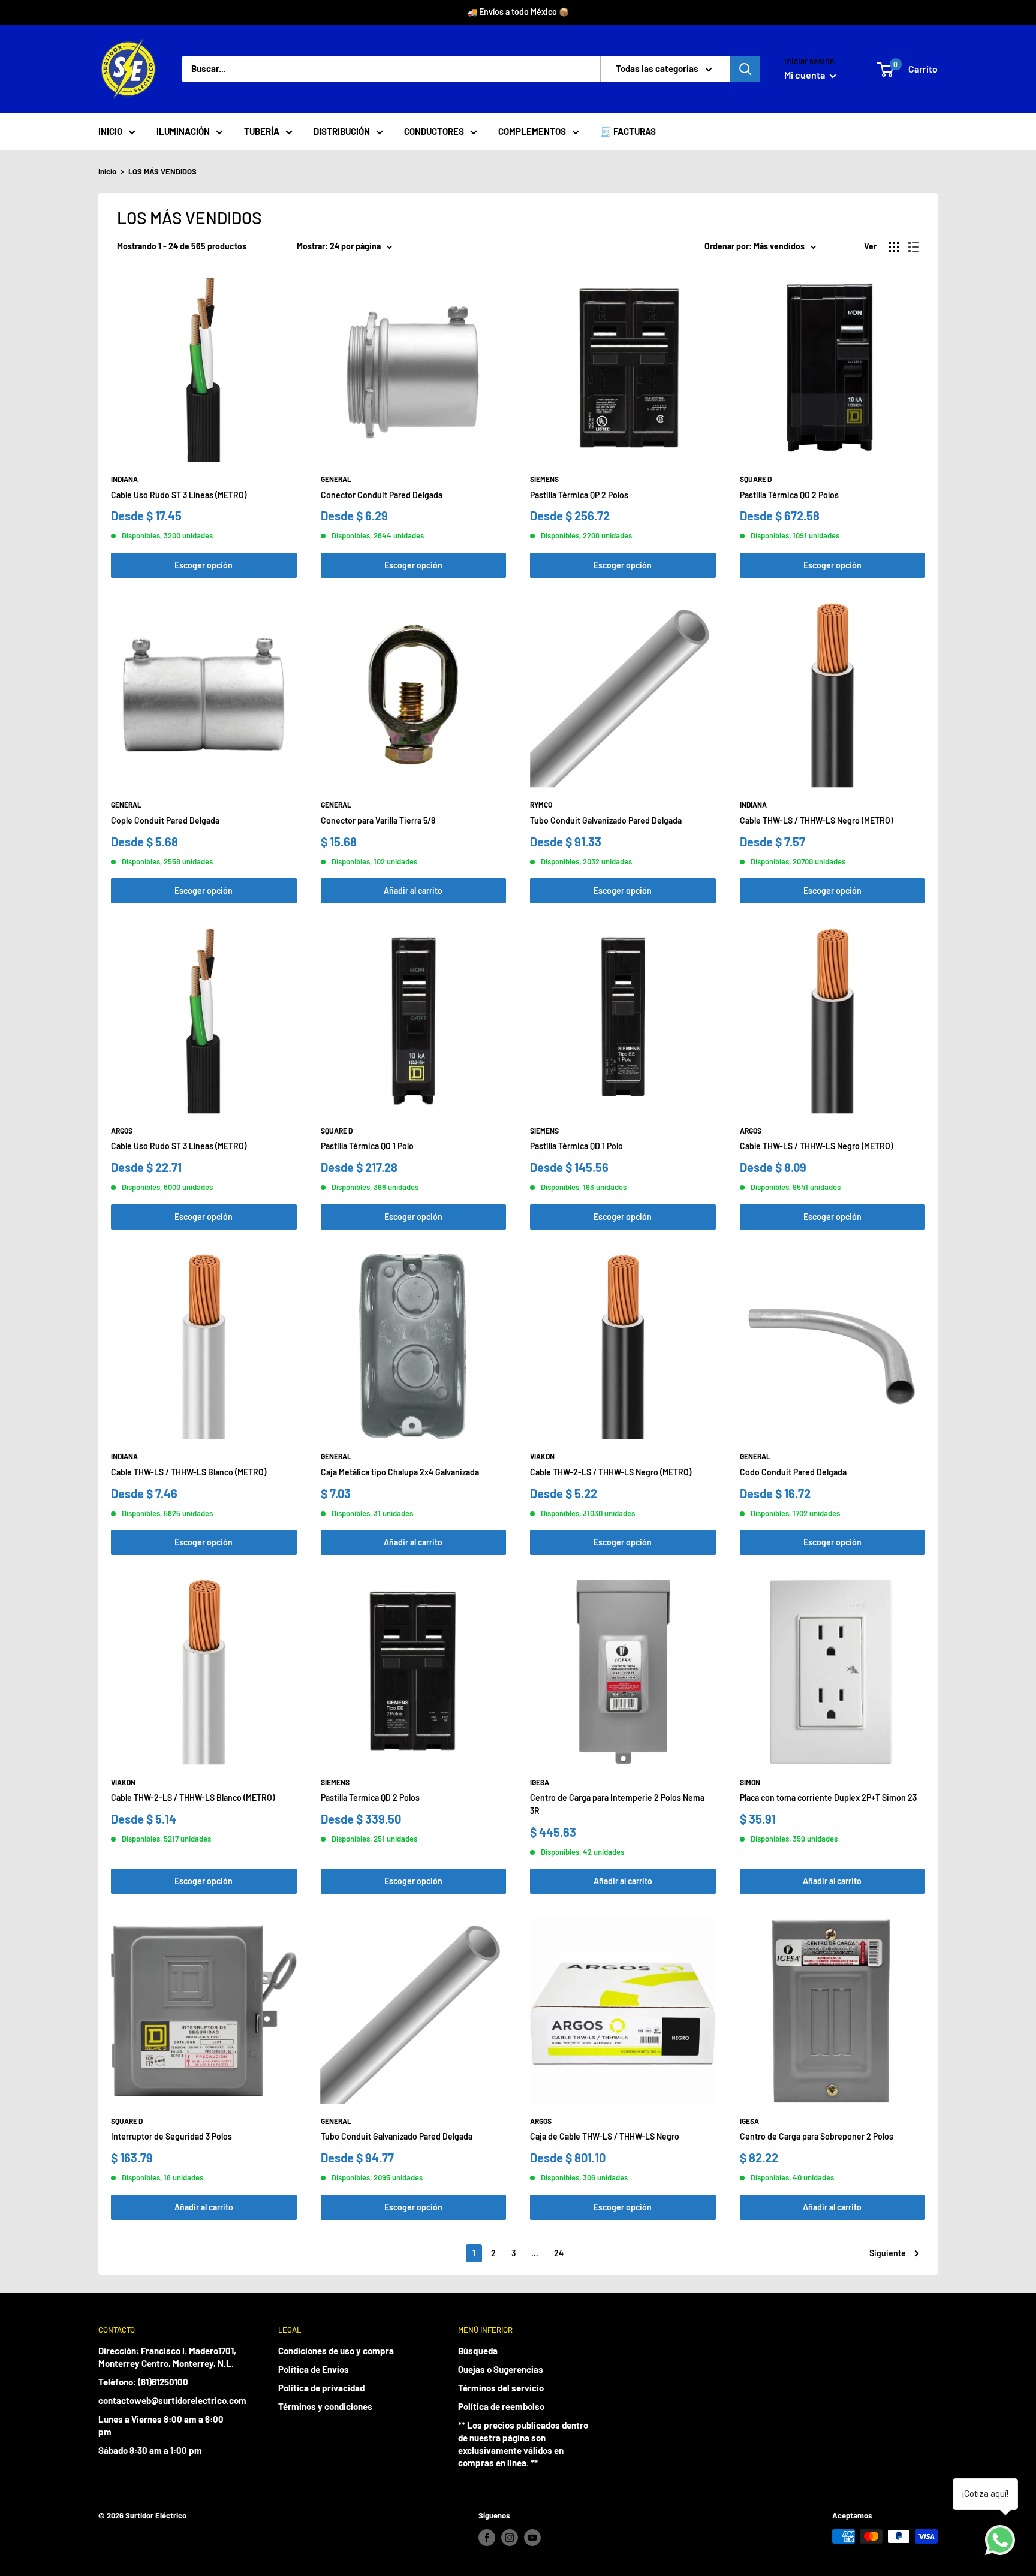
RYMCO (541, 805)
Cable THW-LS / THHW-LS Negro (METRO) (816, 820)
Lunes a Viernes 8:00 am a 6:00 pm (161, 2425)
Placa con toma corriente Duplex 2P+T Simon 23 (828, 1798)
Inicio (107, 171)
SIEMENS (544, 479)
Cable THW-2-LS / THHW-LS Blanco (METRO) (193, 1798)
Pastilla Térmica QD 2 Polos (370, 1798)
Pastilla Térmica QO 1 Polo (367, 1146)
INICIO (110, 131)
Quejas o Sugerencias (501, 2369)
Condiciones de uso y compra (336, 2351)
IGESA (540, 1782)
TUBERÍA (262, 131)
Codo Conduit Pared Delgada (793, 1472)
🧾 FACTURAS (628, 131)
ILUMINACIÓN (183, 131)
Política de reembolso (501, 2406)
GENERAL (336, 479)
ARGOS (122, 1131)
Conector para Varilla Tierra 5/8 (378, 820)
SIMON (750, 1782)
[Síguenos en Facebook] (487, 2538)
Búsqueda (478, 2351)
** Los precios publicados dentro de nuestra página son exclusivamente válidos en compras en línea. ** (523, 2444)
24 (559, 2253)
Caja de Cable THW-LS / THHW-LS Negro (605, 2136)
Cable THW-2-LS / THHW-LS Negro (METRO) (611, 1472)
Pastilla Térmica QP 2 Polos (579, 495)
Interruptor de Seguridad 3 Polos (171, 2136)
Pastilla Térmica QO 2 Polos (789, 495)
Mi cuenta (805, 75)
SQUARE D (756, 479)
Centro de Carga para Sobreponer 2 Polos (817, 2136)
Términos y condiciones (325, 2406)
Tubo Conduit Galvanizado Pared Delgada (606, 820)
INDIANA (124, 479)
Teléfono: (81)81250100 (143, 2382)
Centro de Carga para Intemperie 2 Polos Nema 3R (617, 1804)
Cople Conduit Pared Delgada (165, 820)
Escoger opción (204, 565)
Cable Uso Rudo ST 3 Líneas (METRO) (179, 495)
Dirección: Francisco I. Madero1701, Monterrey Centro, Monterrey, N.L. (167, 2357)
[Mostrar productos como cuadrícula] (894, 247)
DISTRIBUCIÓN (342, 131)
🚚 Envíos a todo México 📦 (518, 12)
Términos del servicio (501, 2388)
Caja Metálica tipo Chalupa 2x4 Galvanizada (400, 1472)
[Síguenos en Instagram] (510, 2538)
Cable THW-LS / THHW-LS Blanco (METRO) (189, 1472)
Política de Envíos (314, 2369)
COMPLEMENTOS (532, 131)
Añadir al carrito (413, 891)
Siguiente (888, 2253)
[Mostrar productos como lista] (914, 247)
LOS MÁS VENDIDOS (162, 171)
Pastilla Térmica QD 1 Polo (576, 1146)
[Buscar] (745, 69)
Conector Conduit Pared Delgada (382, 495)
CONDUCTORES (434, 131)
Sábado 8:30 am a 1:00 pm (150, 2450)
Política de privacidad (321, 2388)
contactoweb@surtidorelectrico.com (167, 2400)
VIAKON (542, 1456)
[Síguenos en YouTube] (532, 2538)
